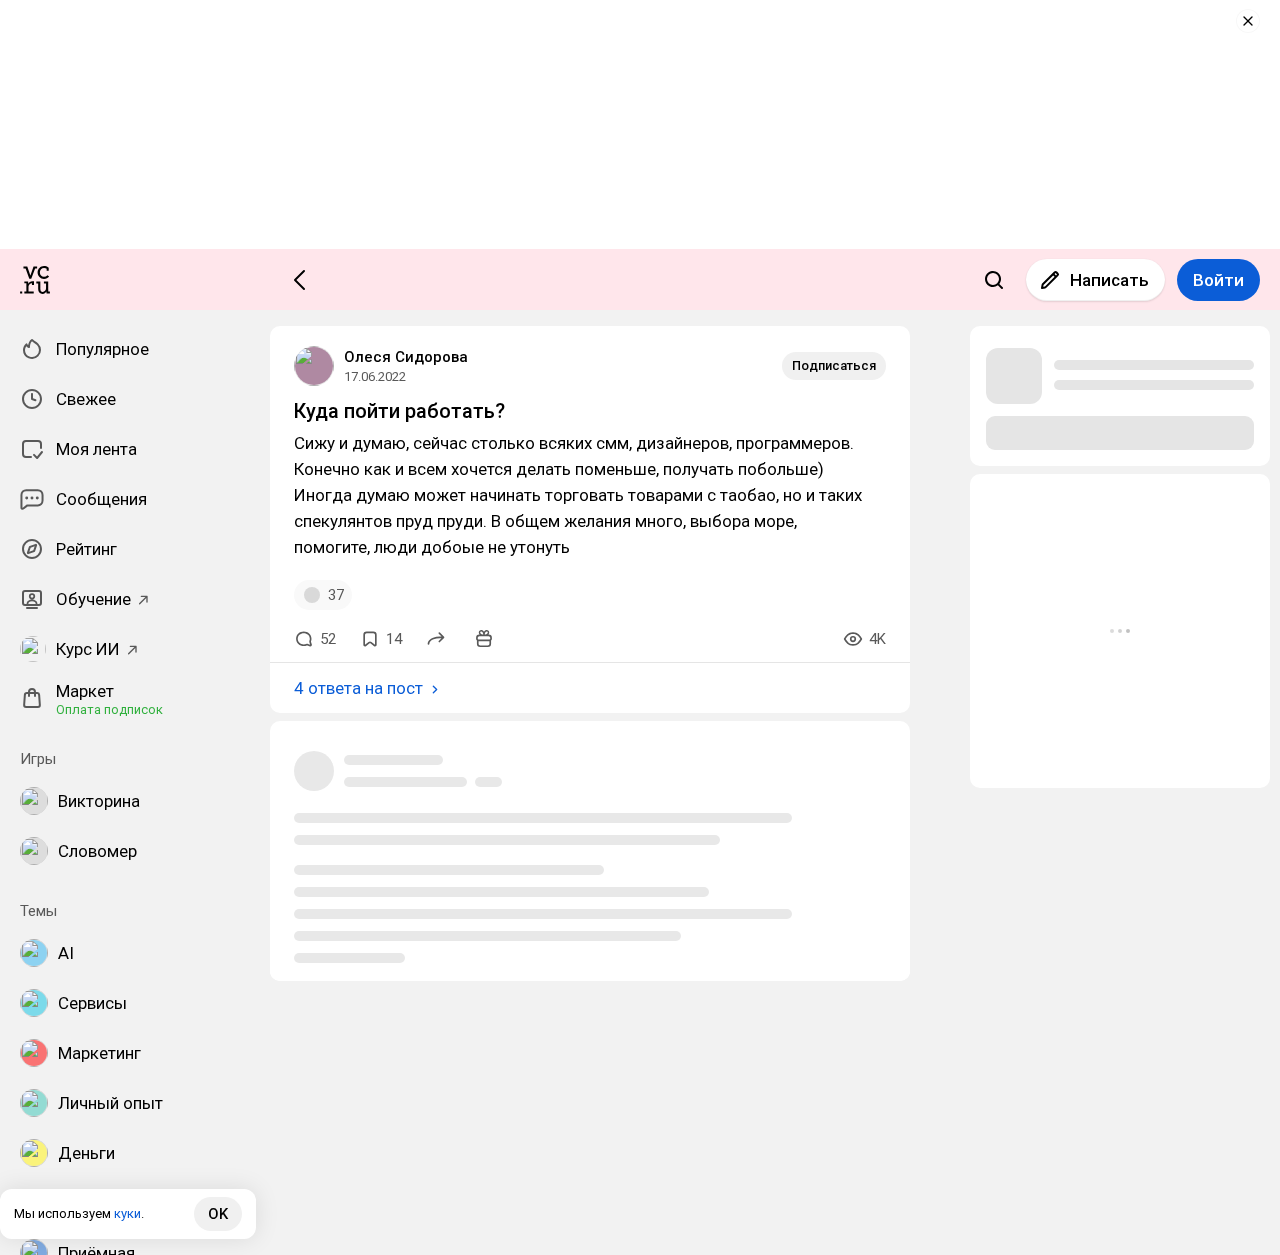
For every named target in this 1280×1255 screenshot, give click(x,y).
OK (218, 1214)
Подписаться (834, 365)
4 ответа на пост (358, 688)
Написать (1109, 280)
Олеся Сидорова (406, 357)
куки (127, 1213)
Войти (1218, 280)
